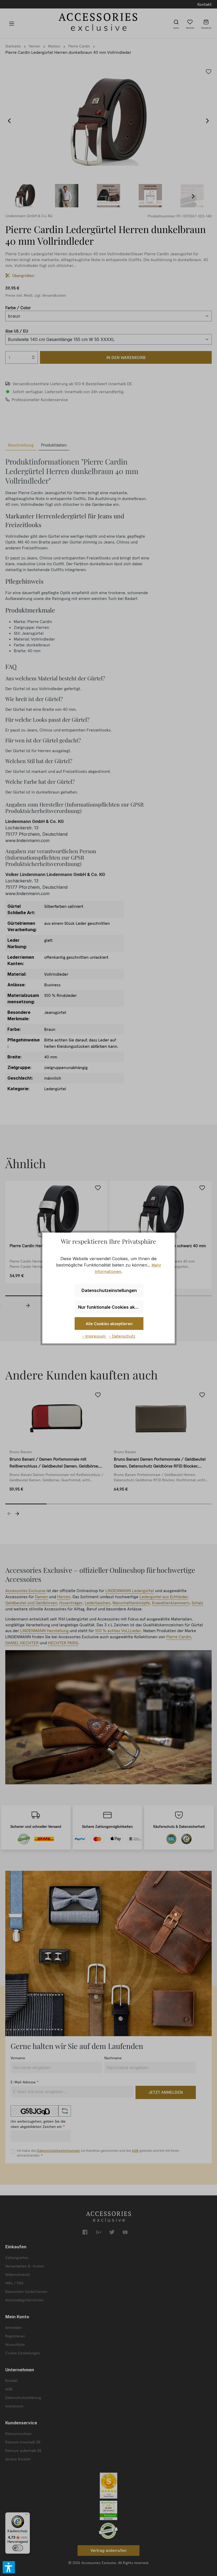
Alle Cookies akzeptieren (109, 1324)
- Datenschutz (122, 1336)
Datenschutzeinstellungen (109, 1290)
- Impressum (94, 1336)
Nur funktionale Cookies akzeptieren (111, 1307)
